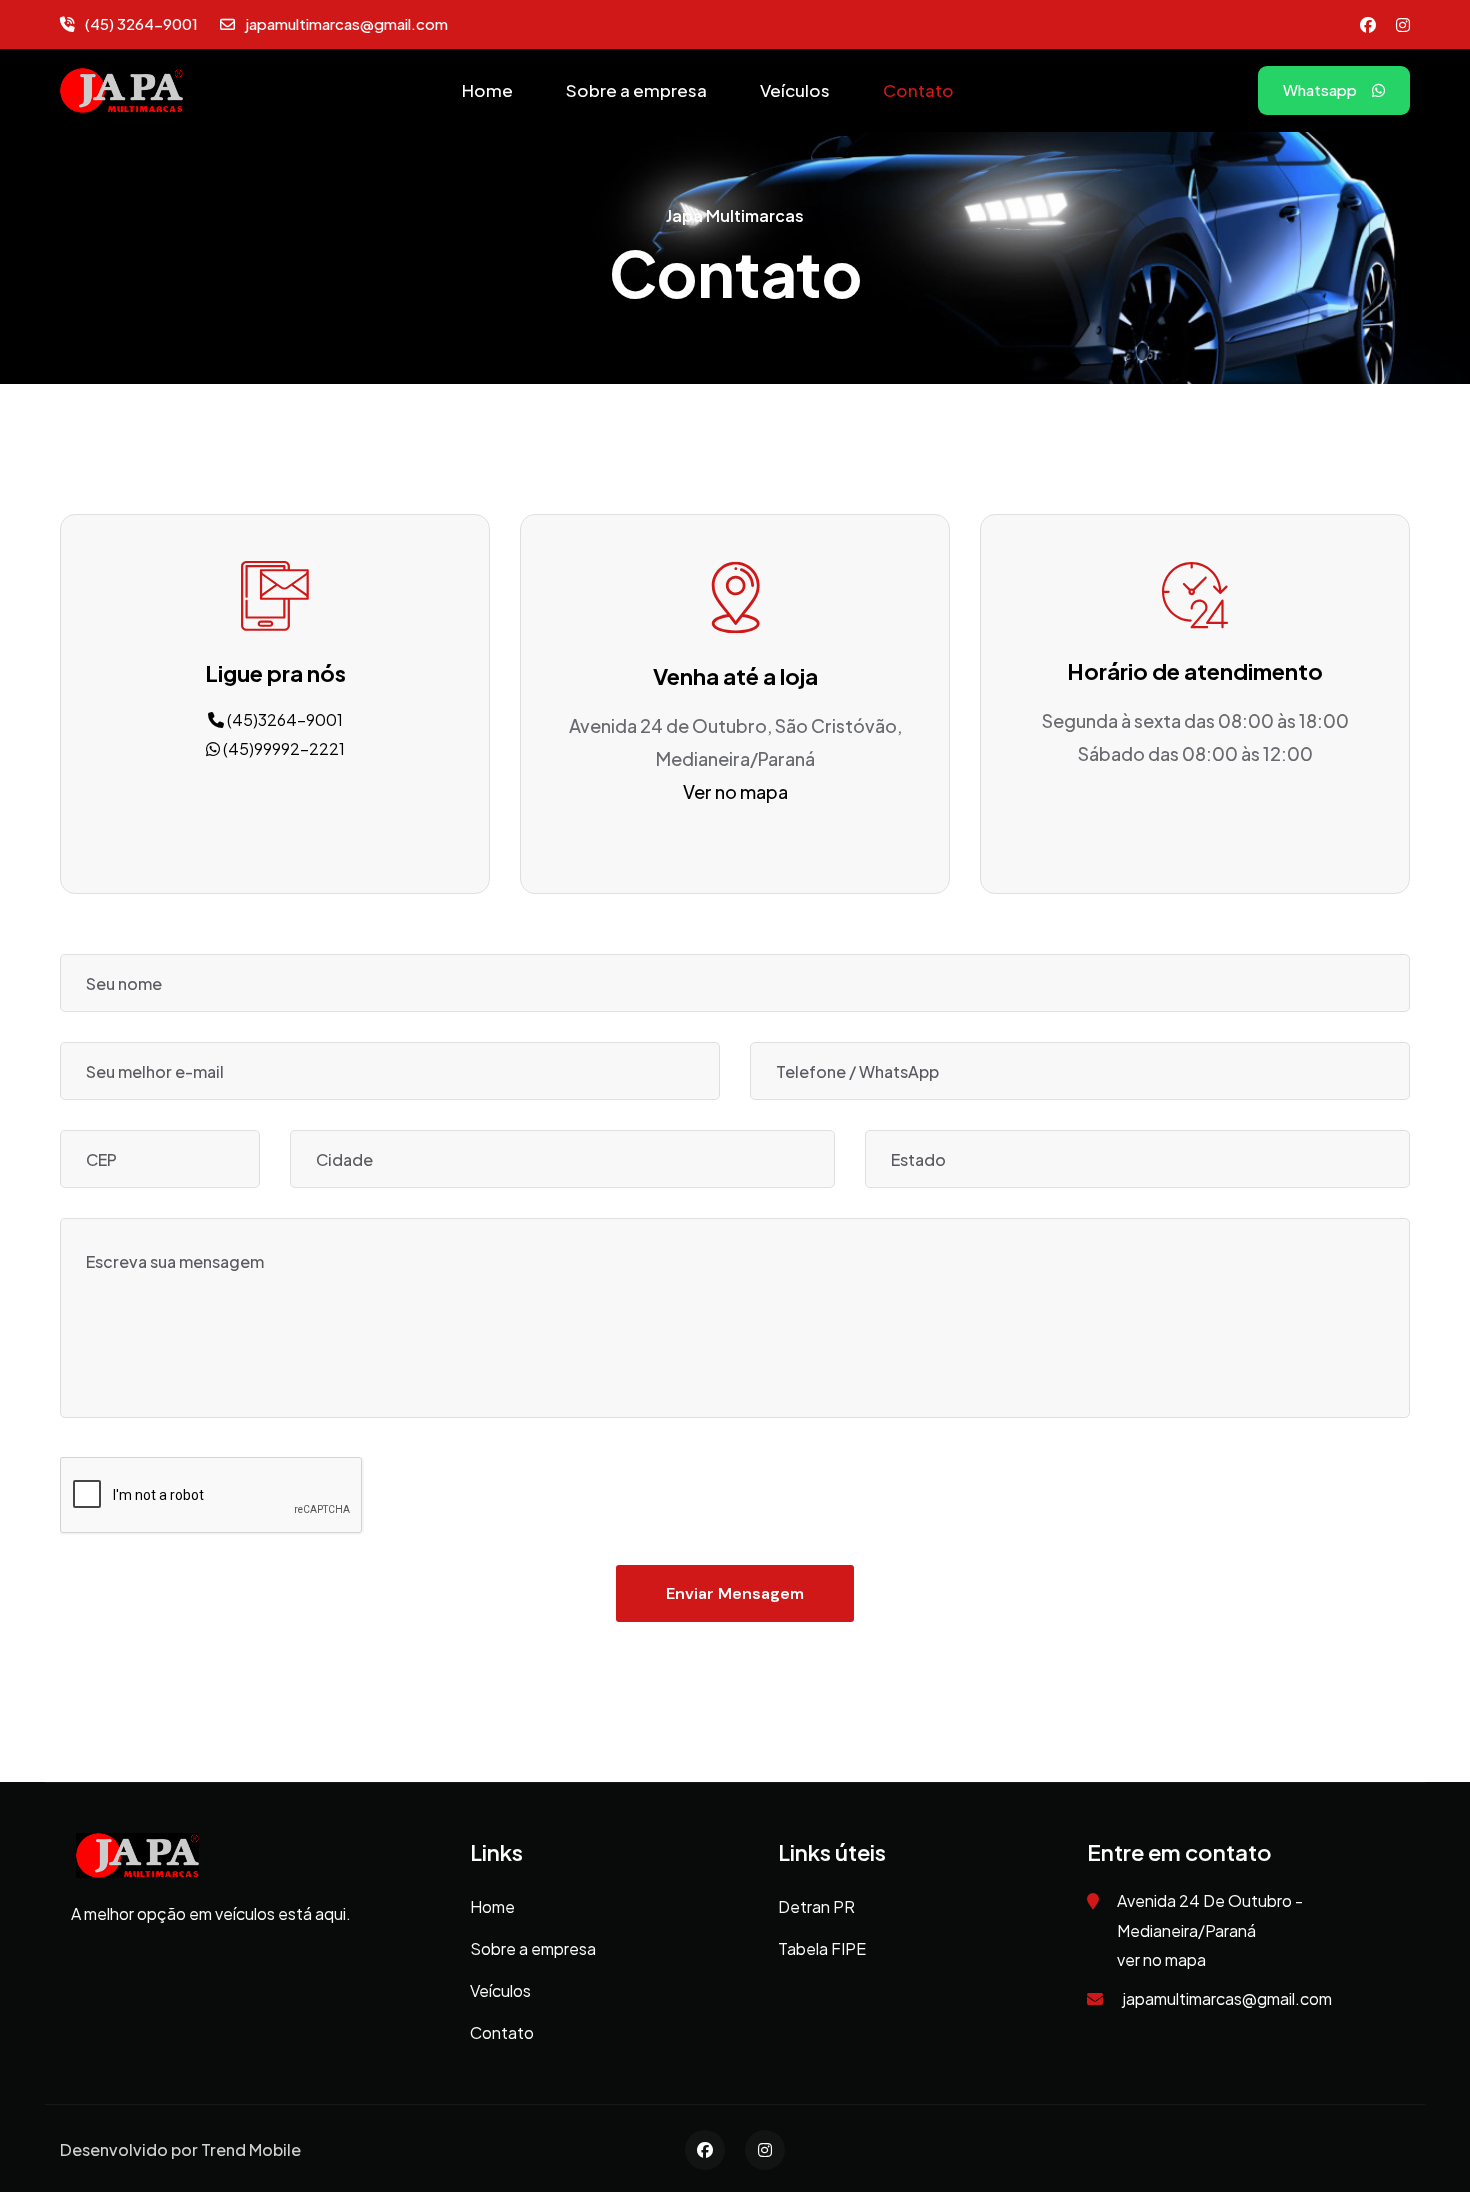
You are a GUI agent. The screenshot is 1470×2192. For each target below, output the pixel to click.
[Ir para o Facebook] (1368, 24)
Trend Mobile (251, 2149)
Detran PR (816, 1906)
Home (487, 90)
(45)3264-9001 (283, 719)
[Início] (121, 88)
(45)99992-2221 (282, 748)
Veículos (795, 90)
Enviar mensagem (735, 1593)
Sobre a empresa (636, 90)
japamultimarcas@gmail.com (346, 23)
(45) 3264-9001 (141, 23)
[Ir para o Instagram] (1403, 24)
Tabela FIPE (822, 1948)
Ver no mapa (735, 791)
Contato (918, 90)
